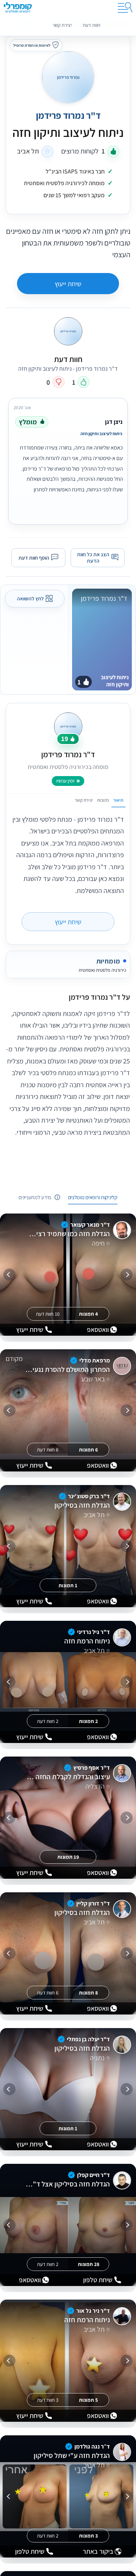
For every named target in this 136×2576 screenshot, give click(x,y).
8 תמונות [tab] (88, 1993)
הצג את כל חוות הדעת (93, 558)
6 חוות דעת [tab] (48, 1450)
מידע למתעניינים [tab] (35, 1197)
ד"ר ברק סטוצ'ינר (89, 1496)
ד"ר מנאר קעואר (90, 1225)
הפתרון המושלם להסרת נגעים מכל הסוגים (67, 1370)
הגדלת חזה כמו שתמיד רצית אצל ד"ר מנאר (67, 1234)
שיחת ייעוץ (68, 284)
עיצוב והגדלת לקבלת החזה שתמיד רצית (67, 1777)
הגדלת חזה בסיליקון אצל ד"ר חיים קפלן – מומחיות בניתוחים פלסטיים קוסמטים (67, 2184)
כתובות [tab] (103, 800)
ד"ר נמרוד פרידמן (68, 116)
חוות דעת (91, 25)
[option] (68, 459)
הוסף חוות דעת (34, 557)
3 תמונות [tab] (88, 2536)
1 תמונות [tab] (68, 1585)
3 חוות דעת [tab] (48, 2400)
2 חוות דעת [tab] (48, 1721)
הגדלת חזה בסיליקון (82, 1505)
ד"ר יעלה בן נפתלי (88, 2039)
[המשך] (9, 1275)
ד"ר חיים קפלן (93, 2175)
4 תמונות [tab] (88, 1314)
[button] (68, 997)
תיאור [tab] (118, 800)
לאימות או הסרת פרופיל (32, 45)
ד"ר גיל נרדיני (93, 1632)
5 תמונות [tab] (88, 2400)
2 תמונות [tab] (88, 1721)
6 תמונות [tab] (88, 1450)
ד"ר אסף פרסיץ (92, 1768)
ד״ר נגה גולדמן (92, 2446)
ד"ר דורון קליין (93, 1903)
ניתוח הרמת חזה (87, 1641)
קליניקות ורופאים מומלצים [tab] (93, 1197)
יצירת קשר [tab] (84, 800)
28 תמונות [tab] (89, 2264)
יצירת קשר (62, 25)
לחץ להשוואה (30, 599)
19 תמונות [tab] (68, 1857)
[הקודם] (127, 1275)
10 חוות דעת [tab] (48, 1314)
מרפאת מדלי (95, 1360)
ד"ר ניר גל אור (93, 2311)
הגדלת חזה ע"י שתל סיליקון (72, 2456)
